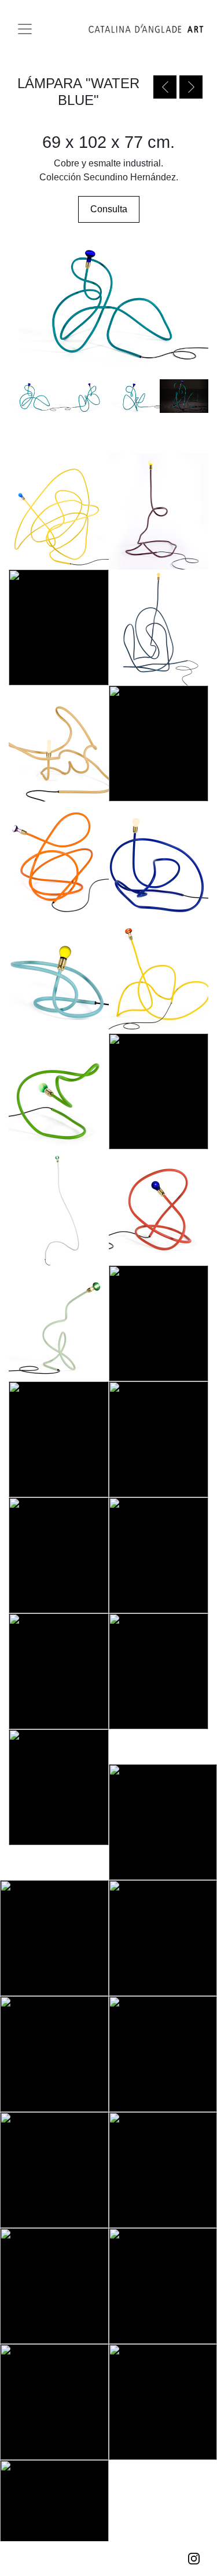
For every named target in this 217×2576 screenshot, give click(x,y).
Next (191, 87)
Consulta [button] (109, 209)
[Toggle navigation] (25, 29)
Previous (165, 87)
